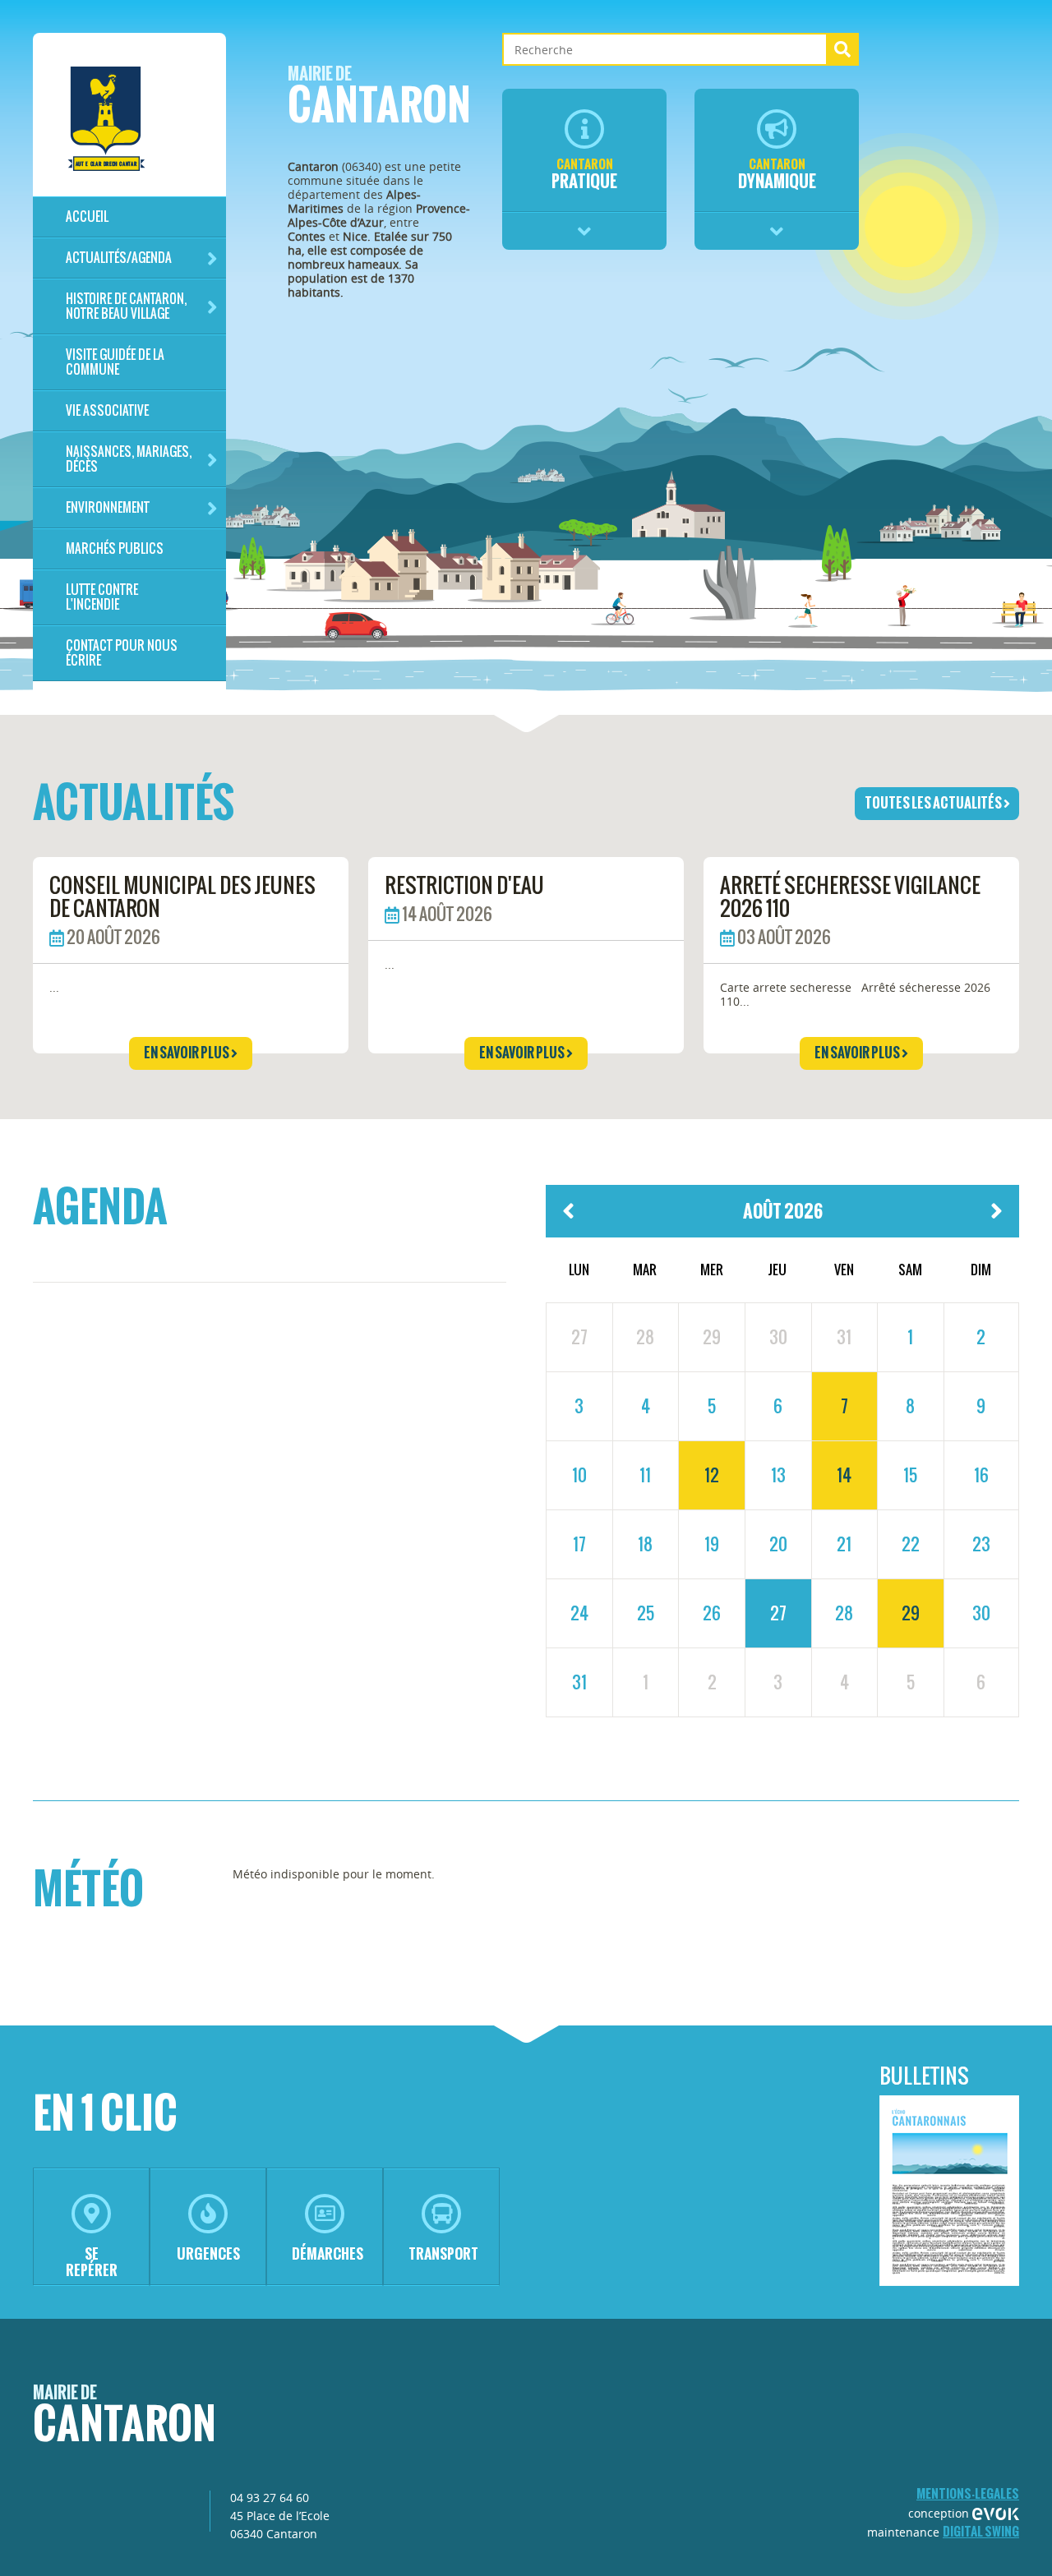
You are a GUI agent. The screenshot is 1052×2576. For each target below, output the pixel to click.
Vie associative (107, 410)
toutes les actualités (934, 803)
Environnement (108, 507)
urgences (208, 2253)
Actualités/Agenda (119, 258)
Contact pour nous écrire (122, 653)
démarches (328, 2253)
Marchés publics (115, 548)
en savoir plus (187, 1053)
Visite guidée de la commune (115, 362)
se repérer (92, 2262)
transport (443, 2253)
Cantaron (379, 100)
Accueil (87, 217)
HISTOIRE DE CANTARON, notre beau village (126, 306)
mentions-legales (968, 2493)
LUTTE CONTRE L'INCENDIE (102, 597)
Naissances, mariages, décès (129, 459)
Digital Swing (981, 2531)
